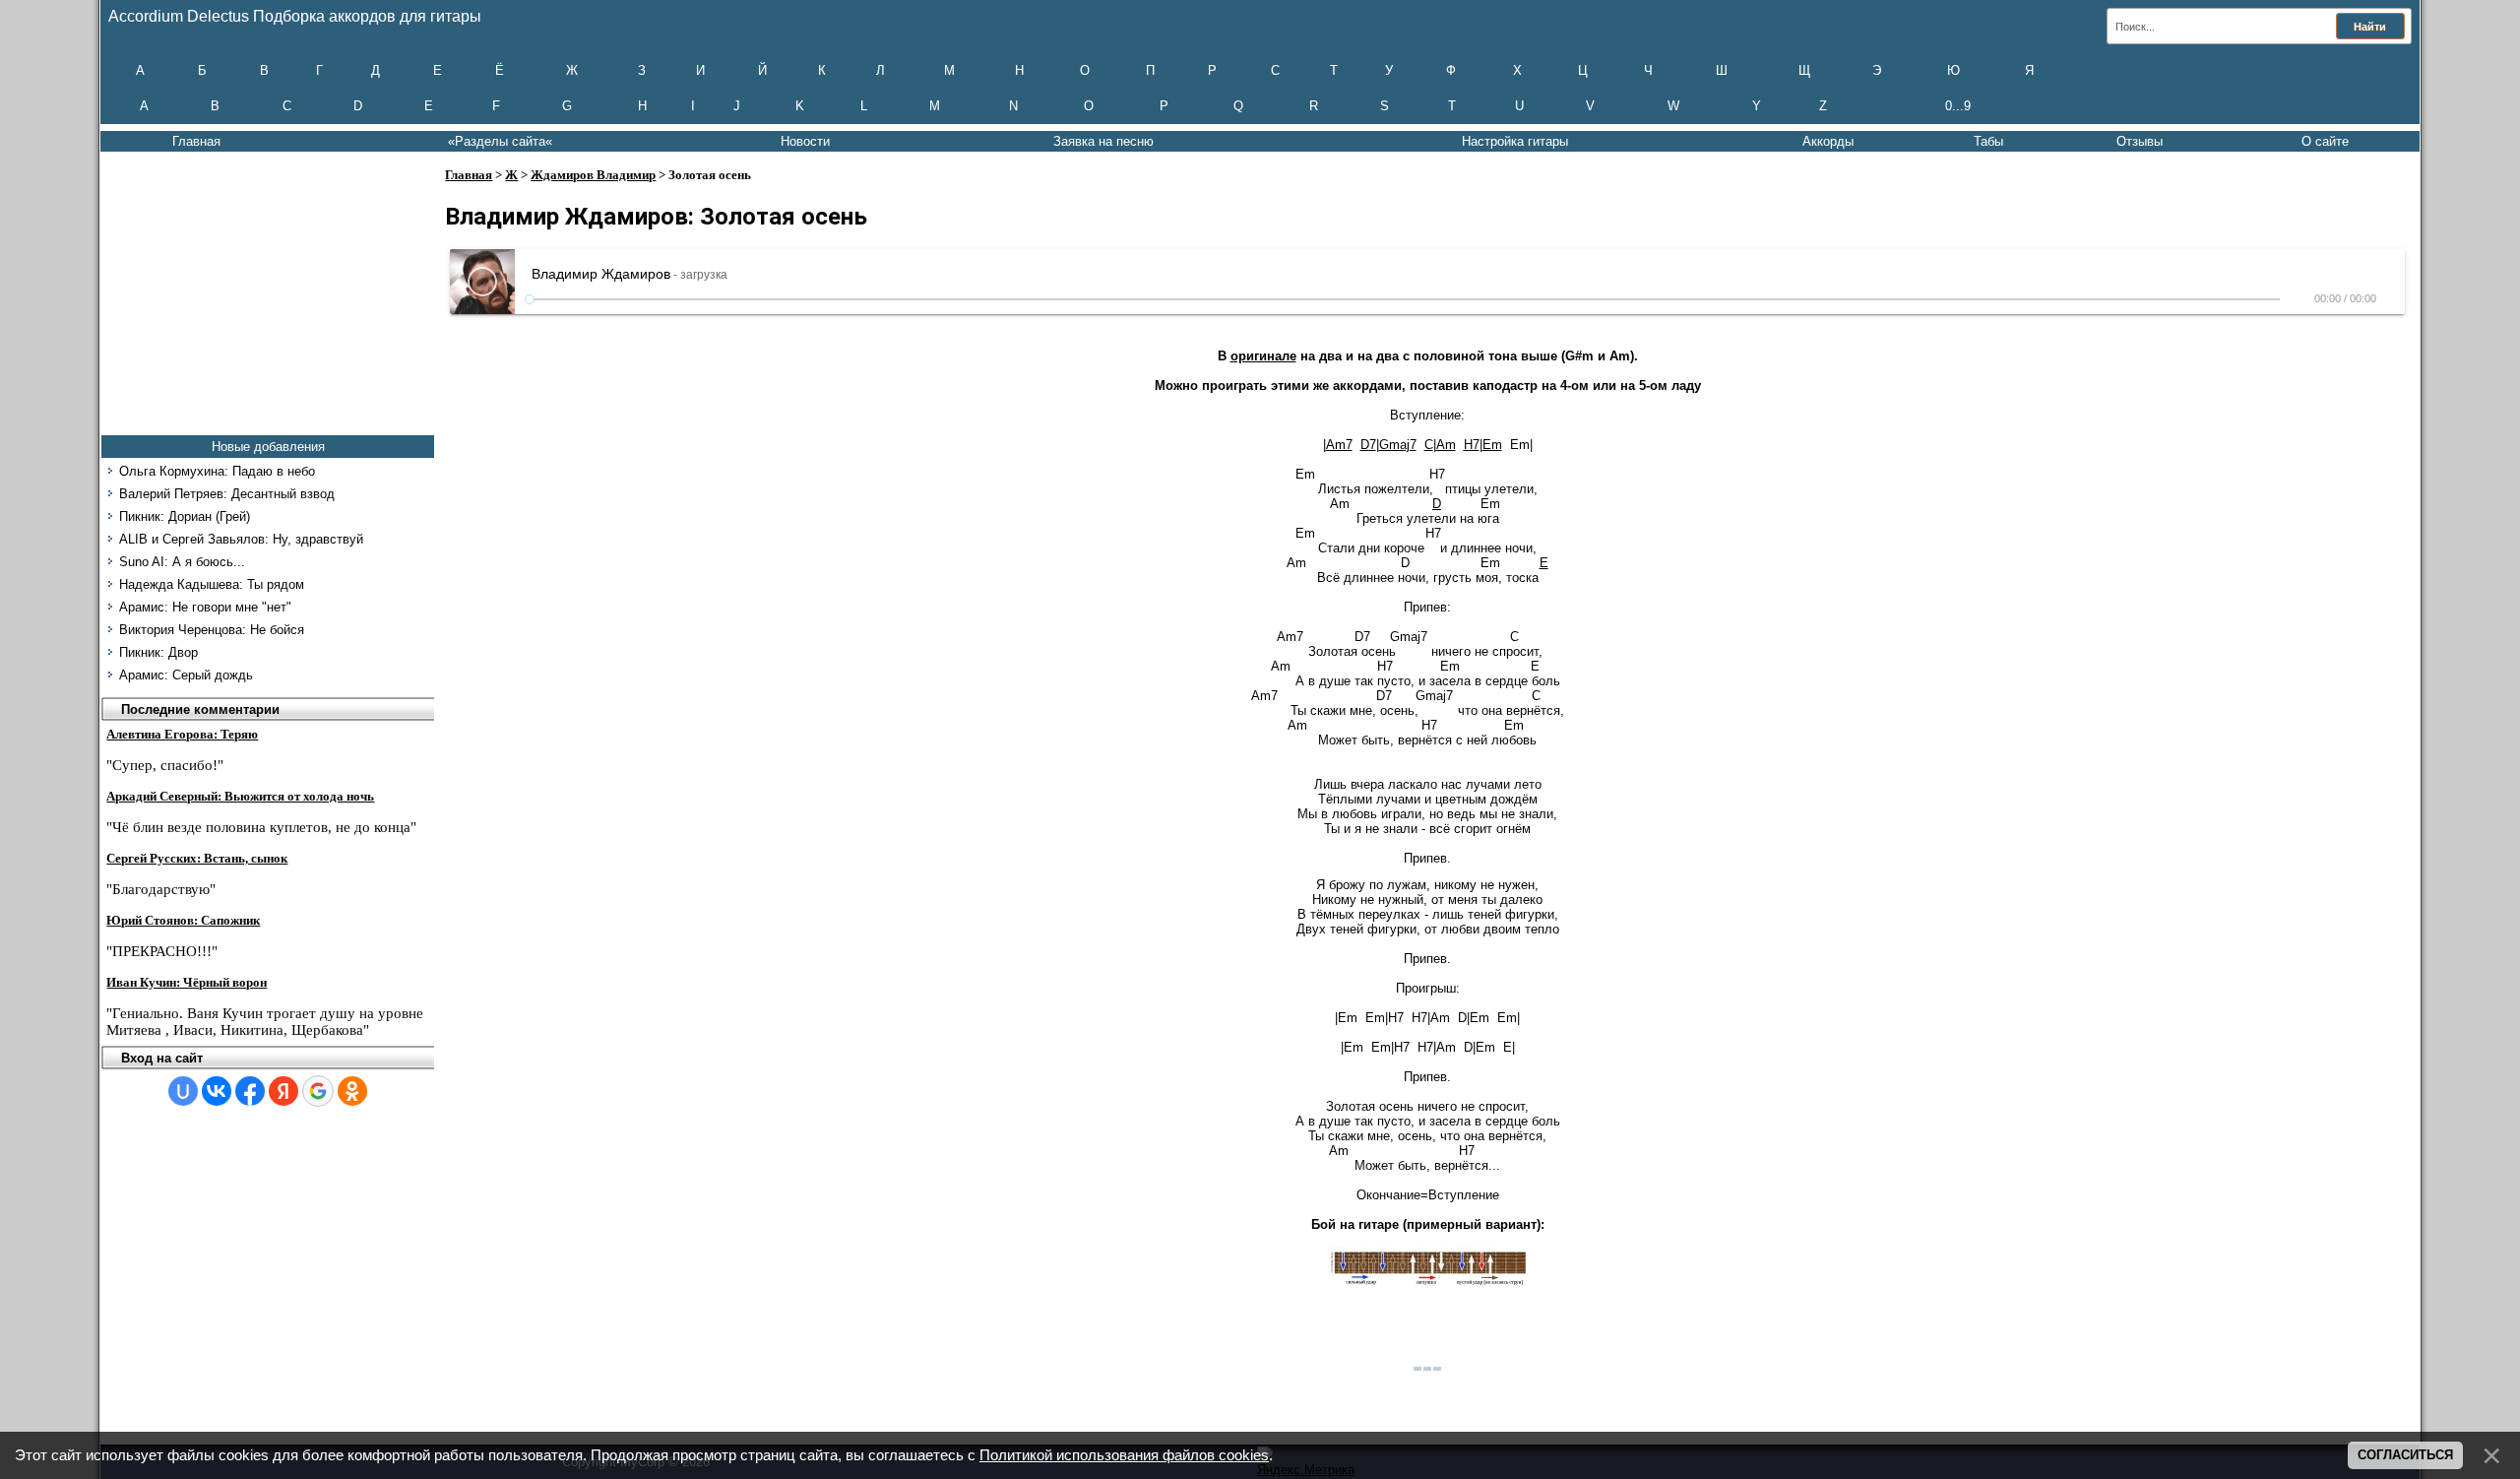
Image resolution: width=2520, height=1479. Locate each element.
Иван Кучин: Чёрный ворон (187, 982)
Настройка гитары (1515, 141)
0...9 (1958, 106)
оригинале (1263, 356)
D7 (1368, 445)
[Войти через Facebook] (250, 1091)
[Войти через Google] (318, 1091)
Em (1492, 445)
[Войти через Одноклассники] (352, 1091)
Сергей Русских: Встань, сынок (197, 858)
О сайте (2325, 141)
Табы (1988, 141)
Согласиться (2405, 1455)
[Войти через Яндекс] (283, 1091)
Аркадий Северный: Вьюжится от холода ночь (240, 796)
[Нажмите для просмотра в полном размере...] (1427, 1282)
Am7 (1339, 445)
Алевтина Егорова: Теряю (182, 734)
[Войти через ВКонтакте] (217, 1091)
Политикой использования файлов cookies (1124, 1455)
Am (1446, 445)
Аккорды (1828, 141)
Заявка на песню (1103, 141)
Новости (805, 141)
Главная (196, 141)
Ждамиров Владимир (593, 175)
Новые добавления (268, 447)
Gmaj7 (1398, 445)
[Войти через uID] (183, 1091)
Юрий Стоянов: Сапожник (183, 920)
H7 (1472, 445)
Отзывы (2140, 141)
